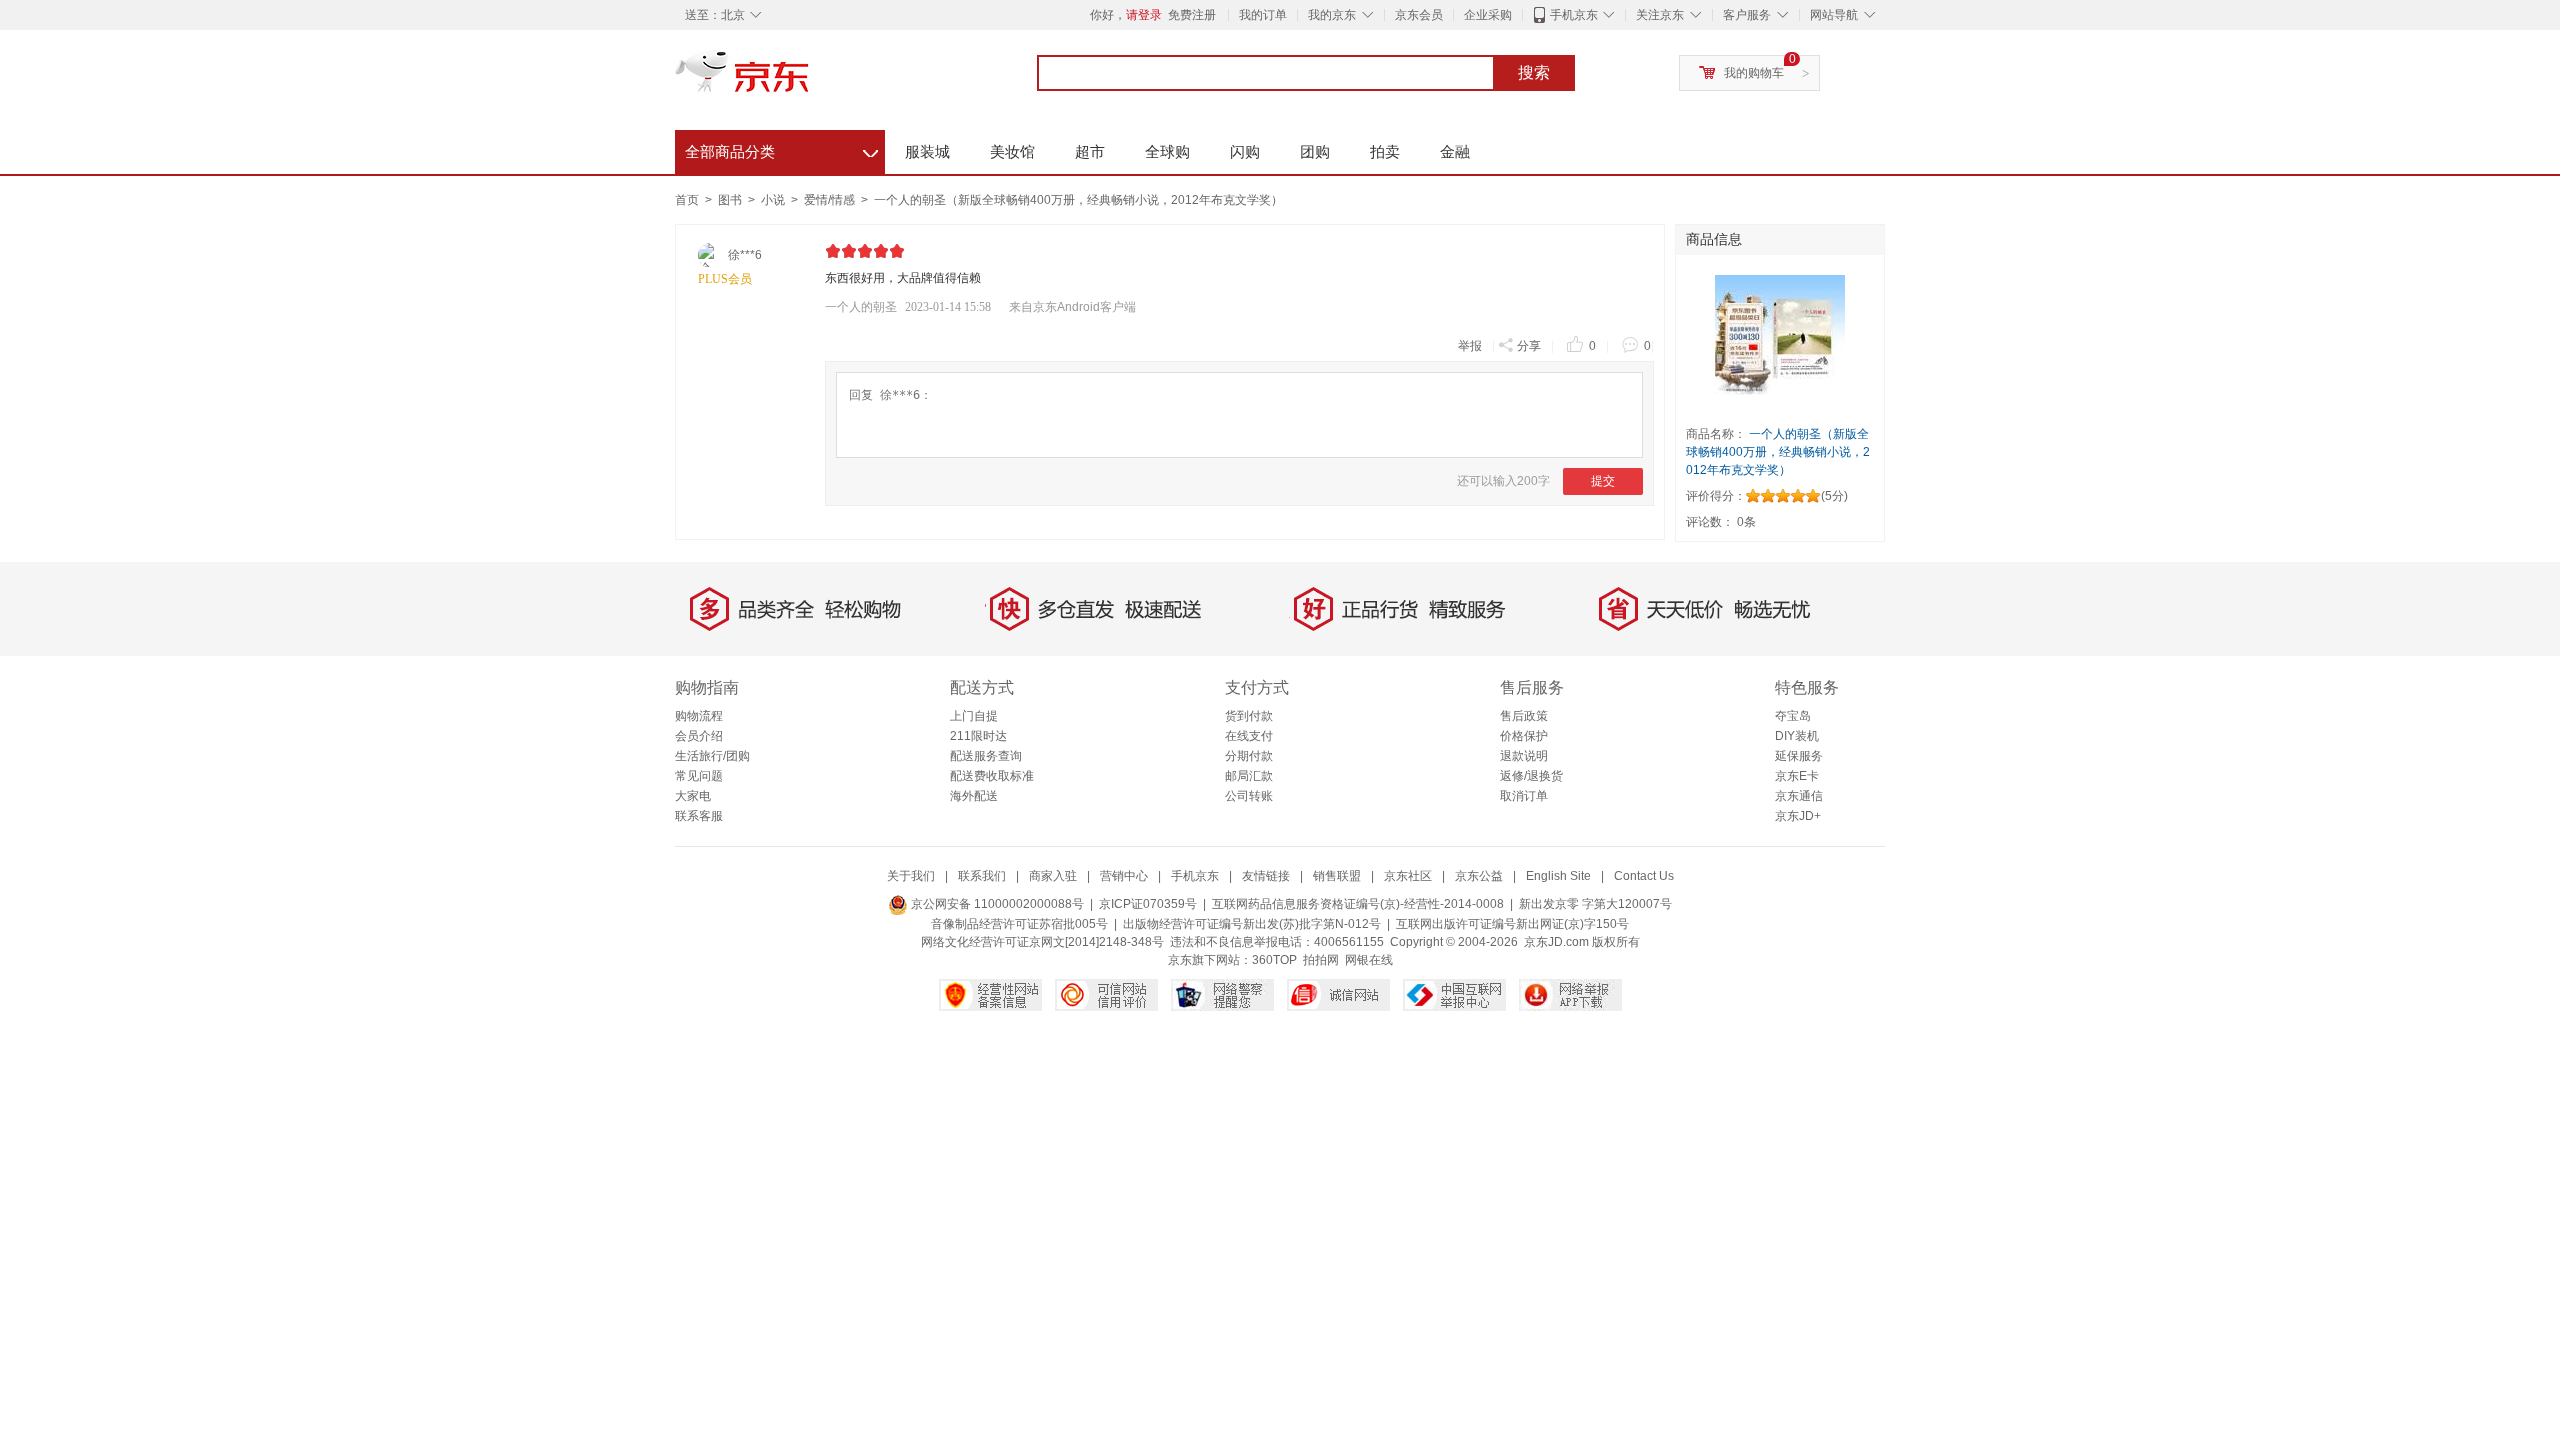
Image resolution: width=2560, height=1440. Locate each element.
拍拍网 (1321, 960)
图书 (731, 200)
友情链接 (1266, 876)
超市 (1090, 151)
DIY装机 (1797, 736)
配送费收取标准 (992, 776)
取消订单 (1524, 796)
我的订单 (1263, 15)
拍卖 (1385, 151)
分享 (1529, 346)
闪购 (1245, 151)
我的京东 (1332, 15)
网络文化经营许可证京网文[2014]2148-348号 (1042, 942)
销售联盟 (1337, 876)
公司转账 (1249, 796)
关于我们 (911, 876)
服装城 (927, 151)
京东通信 (1799, 796)
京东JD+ (1798, 816)
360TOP (1274, 960)
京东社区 (1408, 876)
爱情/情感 (831, 200)
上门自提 (974, 716)
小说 (774, 200)
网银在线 (1369, 960)
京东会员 (1419, 15)
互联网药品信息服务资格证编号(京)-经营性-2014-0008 (1358, 904)
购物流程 (699, 716)
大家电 (693, 796)
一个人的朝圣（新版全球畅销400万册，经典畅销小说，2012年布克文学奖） (1078, 200)
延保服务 (1799, 756)
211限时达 (978, 736)
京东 (810, 80)
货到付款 (1249, 716)
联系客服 (699, 816)
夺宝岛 (1793, 716)
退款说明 (1524, 756)
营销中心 (1124, 876)
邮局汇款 (1249, 776)
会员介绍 (699, 736)
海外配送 (974, 796)
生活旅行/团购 (712, 756)
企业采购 (1488, 15)
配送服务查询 (986, 756)
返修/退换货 (1531, 776)
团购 (1315, 151)
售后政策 (1524, 716)
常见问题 (699, 776)
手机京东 (1574, 15)
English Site (1558, 876)
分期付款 (1249, 756)
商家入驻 (1053, 876)
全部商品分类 (781, 149)
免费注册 (1192, 15)
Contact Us (1644, 876)
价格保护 (1524, 736)
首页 (687, 200)
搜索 (1534, 72)
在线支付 (1249, 736)
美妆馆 (1012, 151)
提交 (1603, 481)
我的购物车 (1754, 73)
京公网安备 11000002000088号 (996, 904)
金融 (1455, 151)
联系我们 (982, 876)
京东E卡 (1797, 776)
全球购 (1167, 151)
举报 (1470, 346)
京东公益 (1479, 876)
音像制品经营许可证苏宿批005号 (1019, 924)
